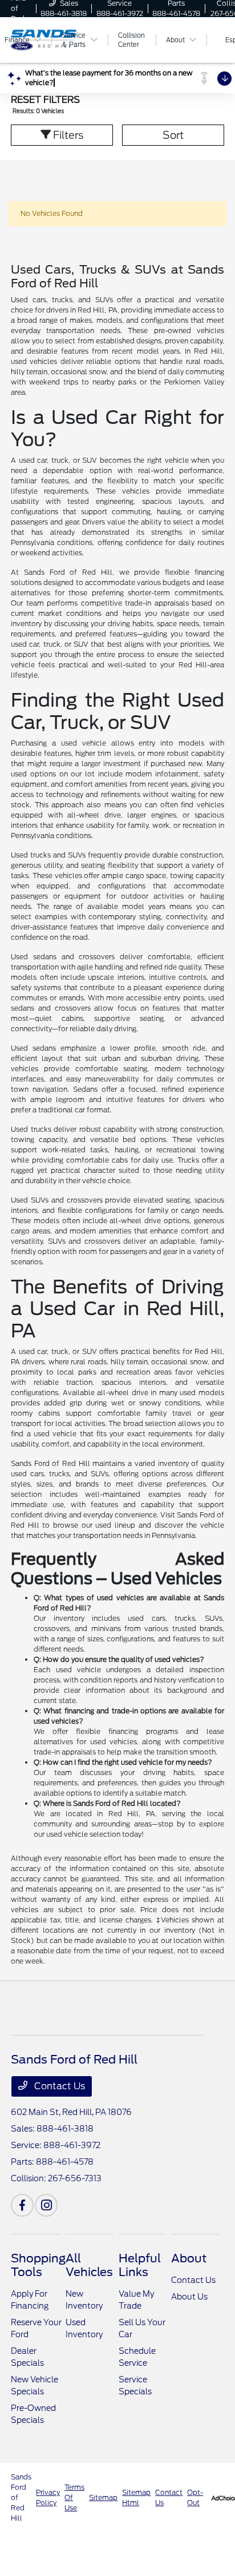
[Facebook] (22, 2205)
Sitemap (103, 2497)
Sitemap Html (136, 2497)
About (189, 2258)
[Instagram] (46, 2205)
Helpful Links (140, 2265)
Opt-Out (195, 2497)
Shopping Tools (38, 2265)
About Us (189, 2297)
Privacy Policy (48, 2497)
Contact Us (58, 2086)
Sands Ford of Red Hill (21, 2497)
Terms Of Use (74, 2497)
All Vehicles (89, 2265)
